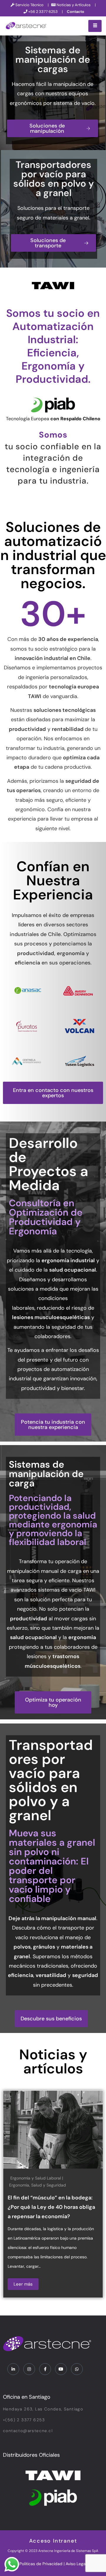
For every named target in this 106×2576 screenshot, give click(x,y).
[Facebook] (45, 2369)
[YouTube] (61, 2369)
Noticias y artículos (53, 2062)
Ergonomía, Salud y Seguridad (38, 2185)
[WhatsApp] (77, 2369)
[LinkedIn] (13, 2369)
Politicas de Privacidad (41, 2564)
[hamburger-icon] (95, 26)
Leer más (23, 2284)
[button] (53, 1093)
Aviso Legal (76, 2564)
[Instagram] (29, 2369)
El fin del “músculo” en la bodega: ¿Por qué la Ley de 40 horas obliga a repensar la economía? (51, 2207)
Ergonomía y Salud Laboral (36, 2178)
